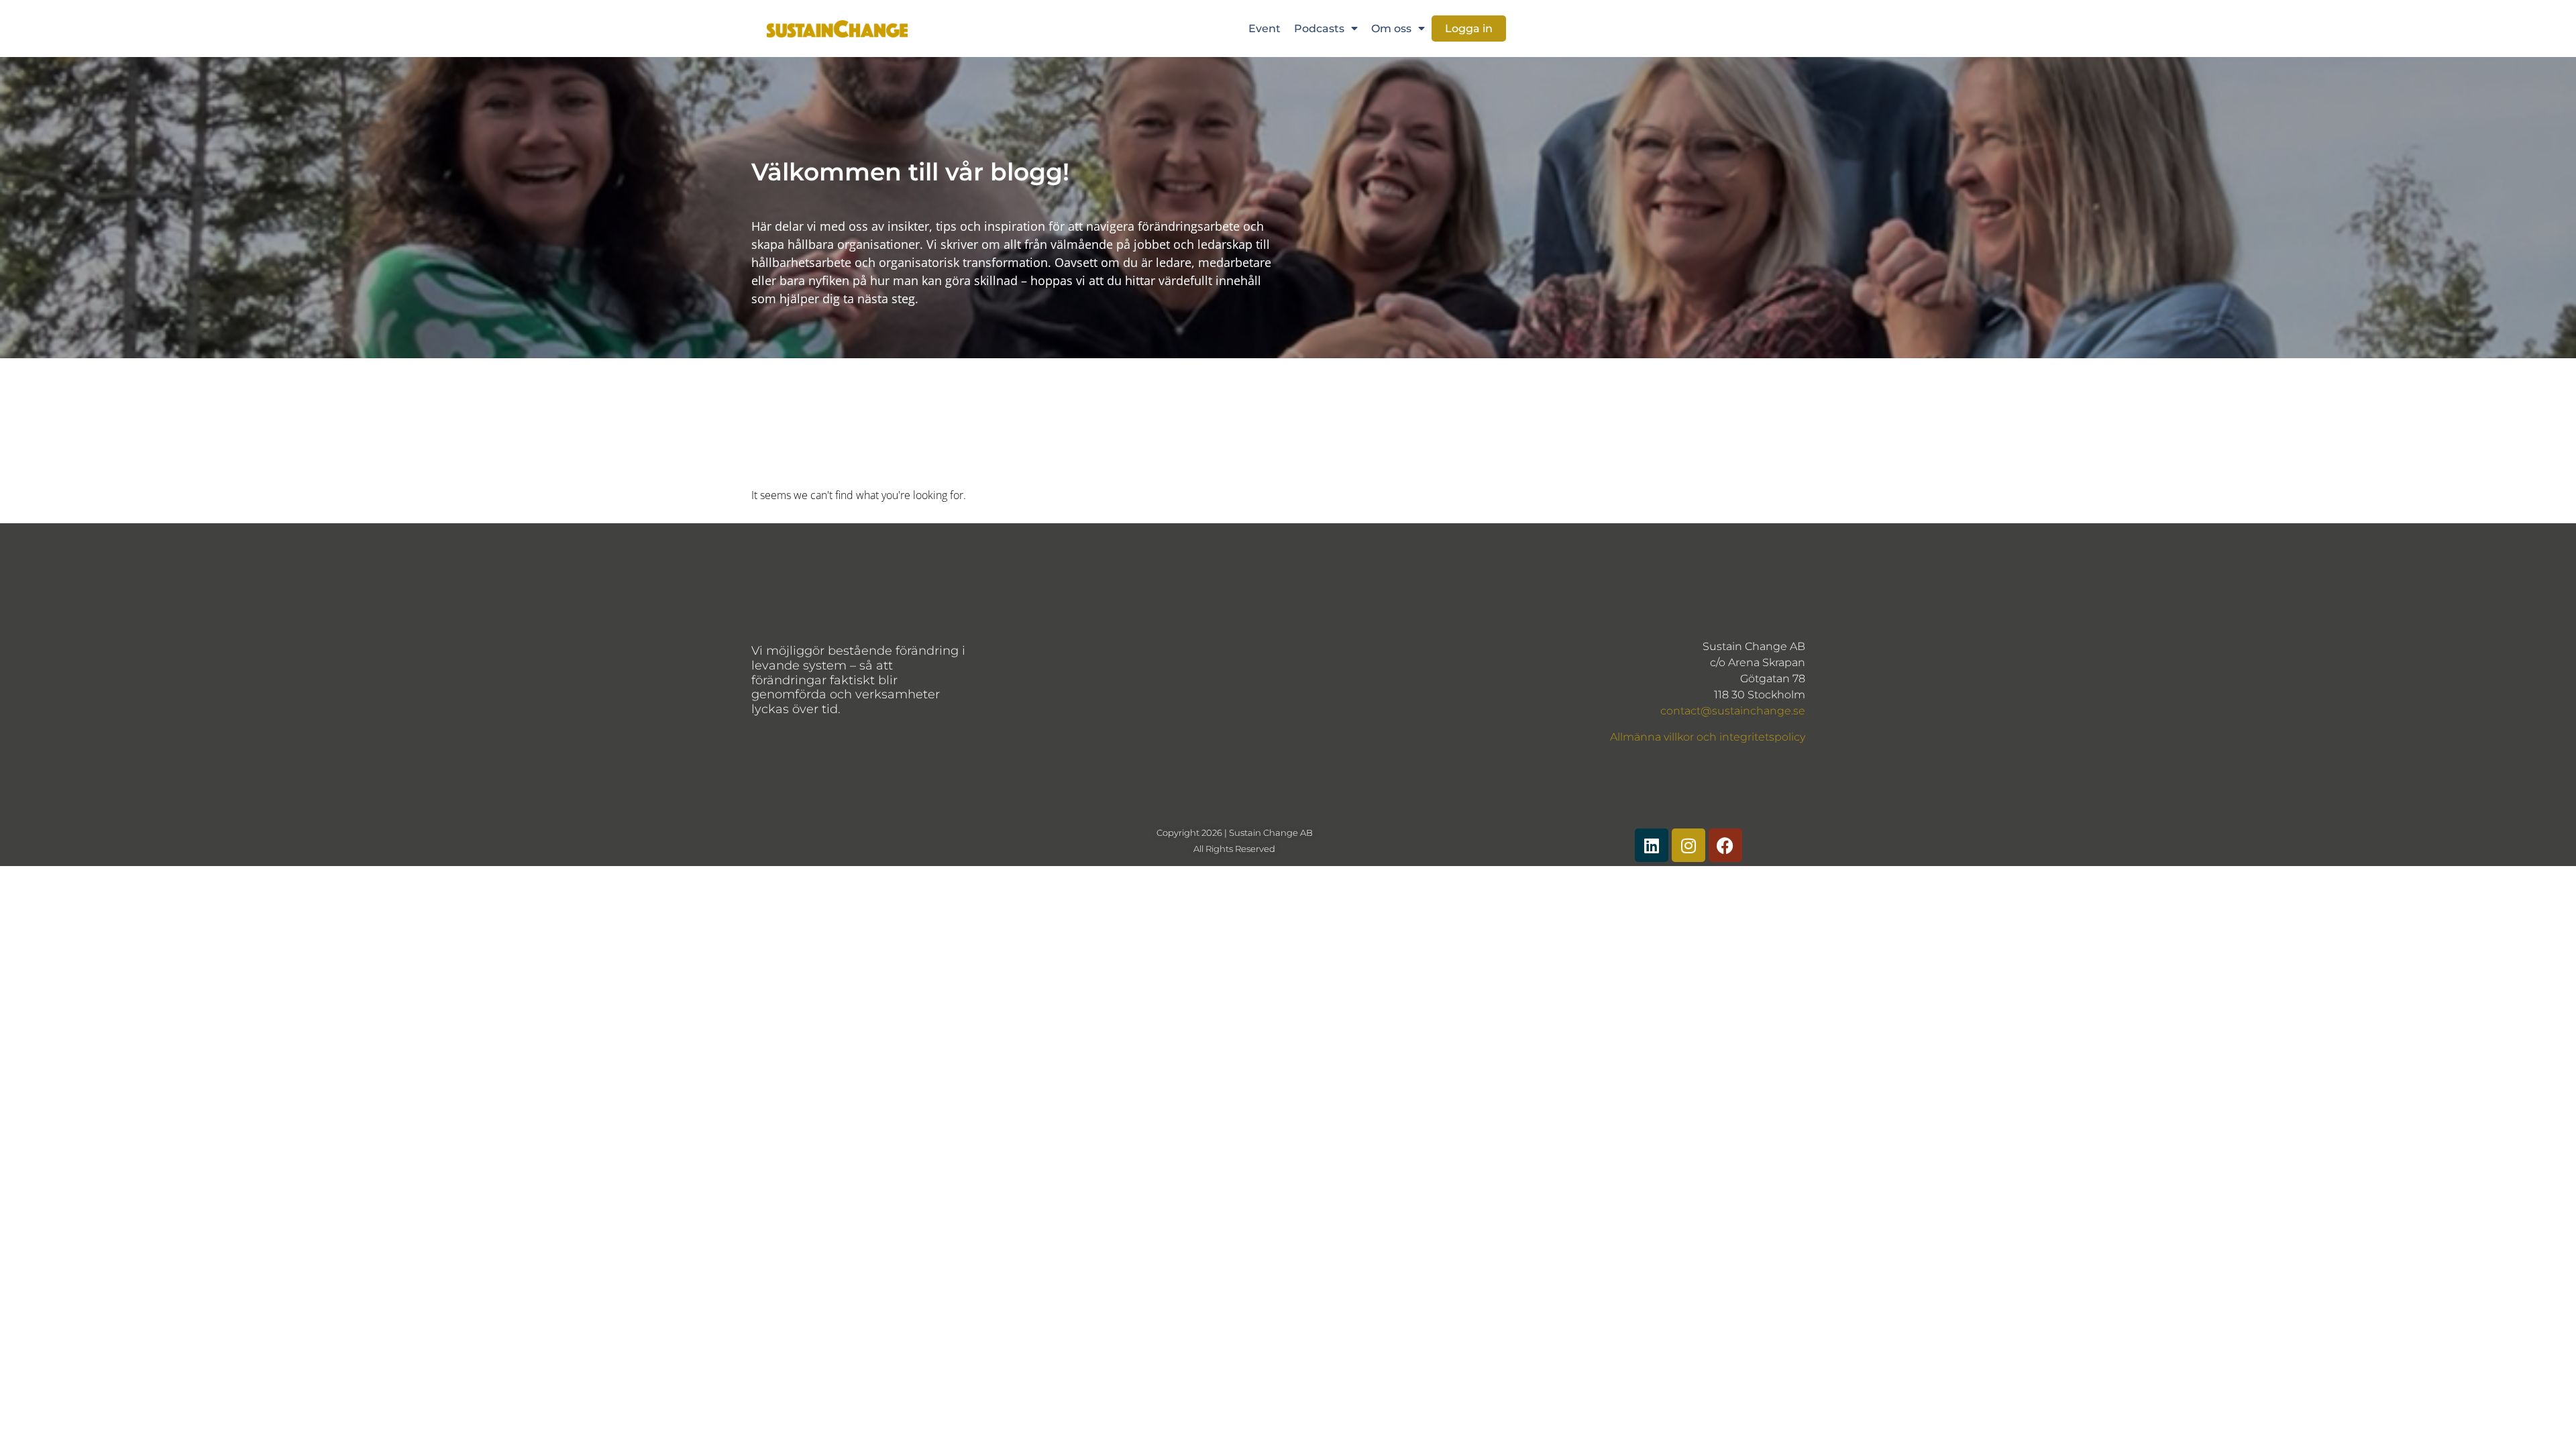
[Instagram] (1688, 845)
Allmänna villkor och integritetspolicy (1708, 737)
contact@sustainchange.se (1733, 711)
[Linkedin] (1652, 845)
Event (1265, 29)
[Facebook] (1725, 845)
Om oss (1391, 29)
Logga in (1469, 29)
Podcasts (1319, 29)
